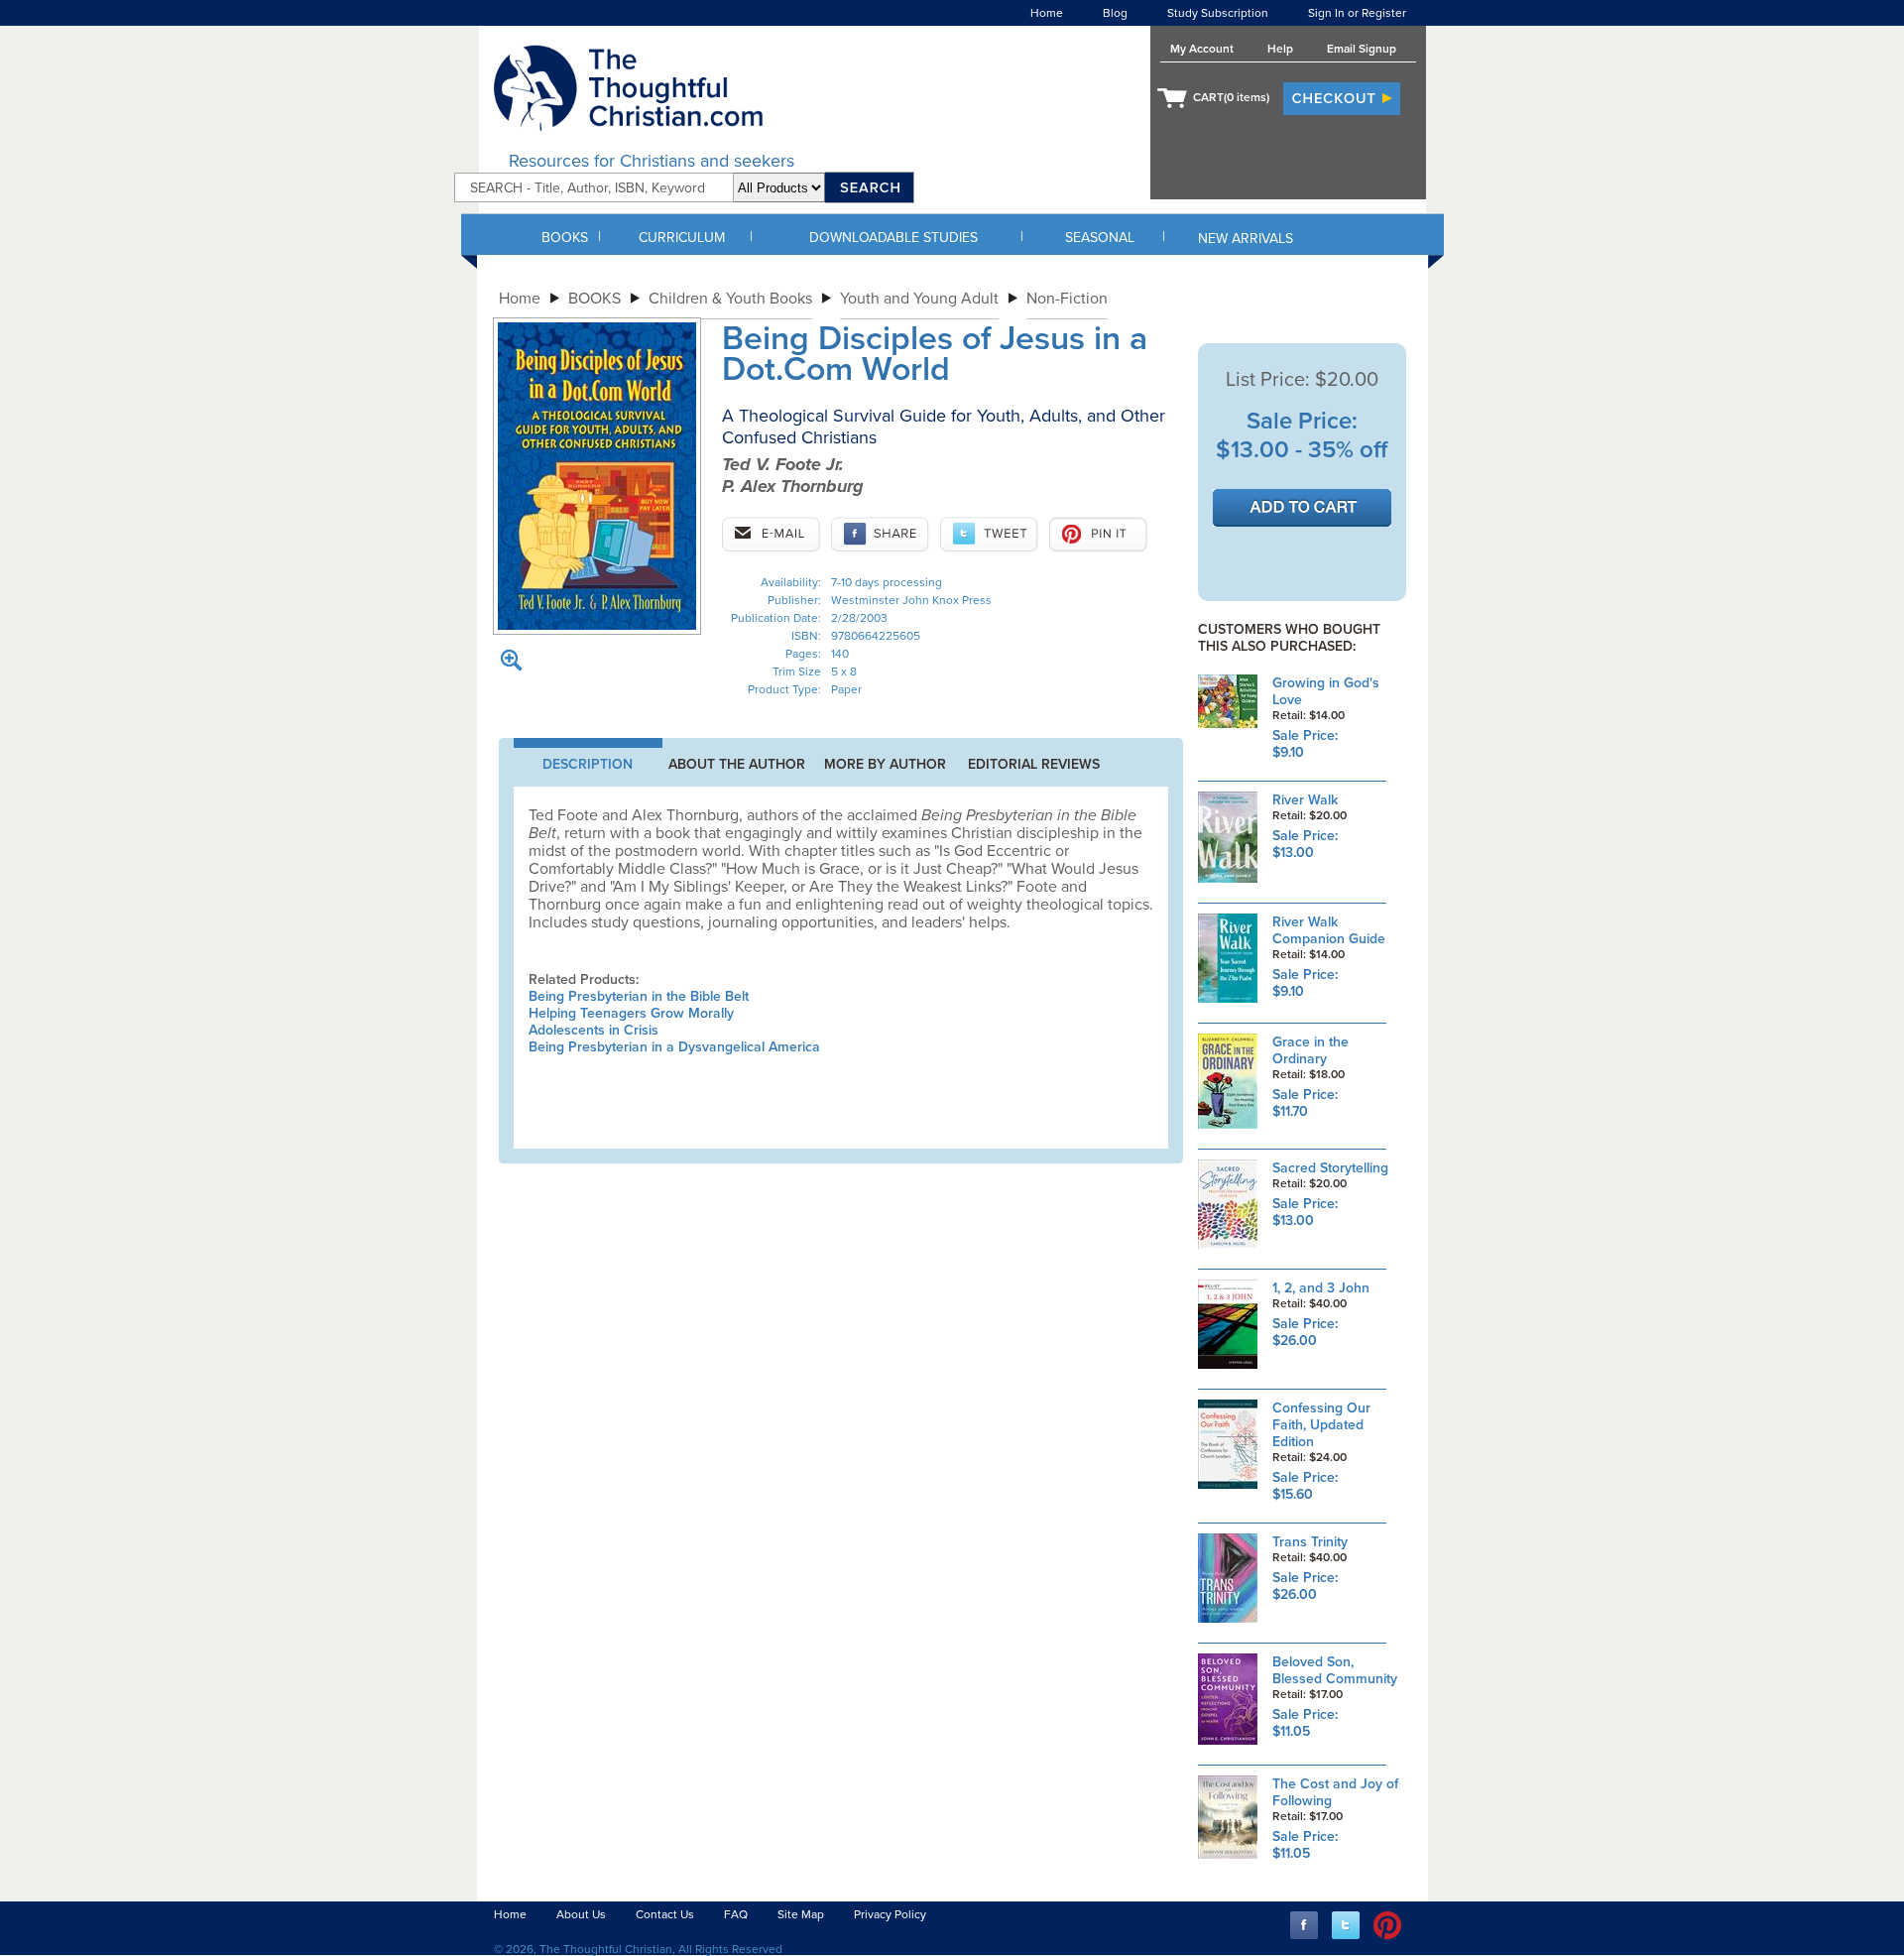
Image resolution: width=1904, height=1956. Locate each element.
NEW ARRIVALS (1246, 239)
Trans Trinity (1310, 1542)
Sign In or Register (1357, 13)
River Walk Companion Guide (1329, 930)
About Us (581, 1914)
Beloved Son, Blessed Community (1335, 1670)
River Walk (1305, 800)
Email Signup (1362, 49)
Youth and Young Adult (919, 299)
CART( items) (1231, 97)
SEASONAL (1100, 238)
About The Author (737, 764)
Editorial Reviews (1034, 764)
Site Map (801, 1914)
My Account (1202, 49)
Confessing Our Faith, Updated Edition (1321, 1425)
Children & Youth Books (730, 299)
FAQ (736, 1914)
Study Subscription (1218, 13)
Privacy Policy (890, 1914)
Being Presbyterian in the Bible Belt (639, 996)
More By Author (885, 764)
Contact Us (665, 1914)
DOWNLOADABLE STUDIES (893, 238)
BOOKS (565, 238)
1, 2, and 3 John (1321, 1288)
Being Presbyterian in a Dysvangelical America (674, 1047)
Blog (1115, 13)
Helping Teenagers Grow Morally (631, 1013)
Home (1047, 13)
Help (1280, 49)
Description (588, 764)
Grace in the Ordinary (1310, 1050)
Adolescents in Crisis (594, 1030)
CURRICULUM (682, 238)
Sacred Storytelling (1330, 1168)
